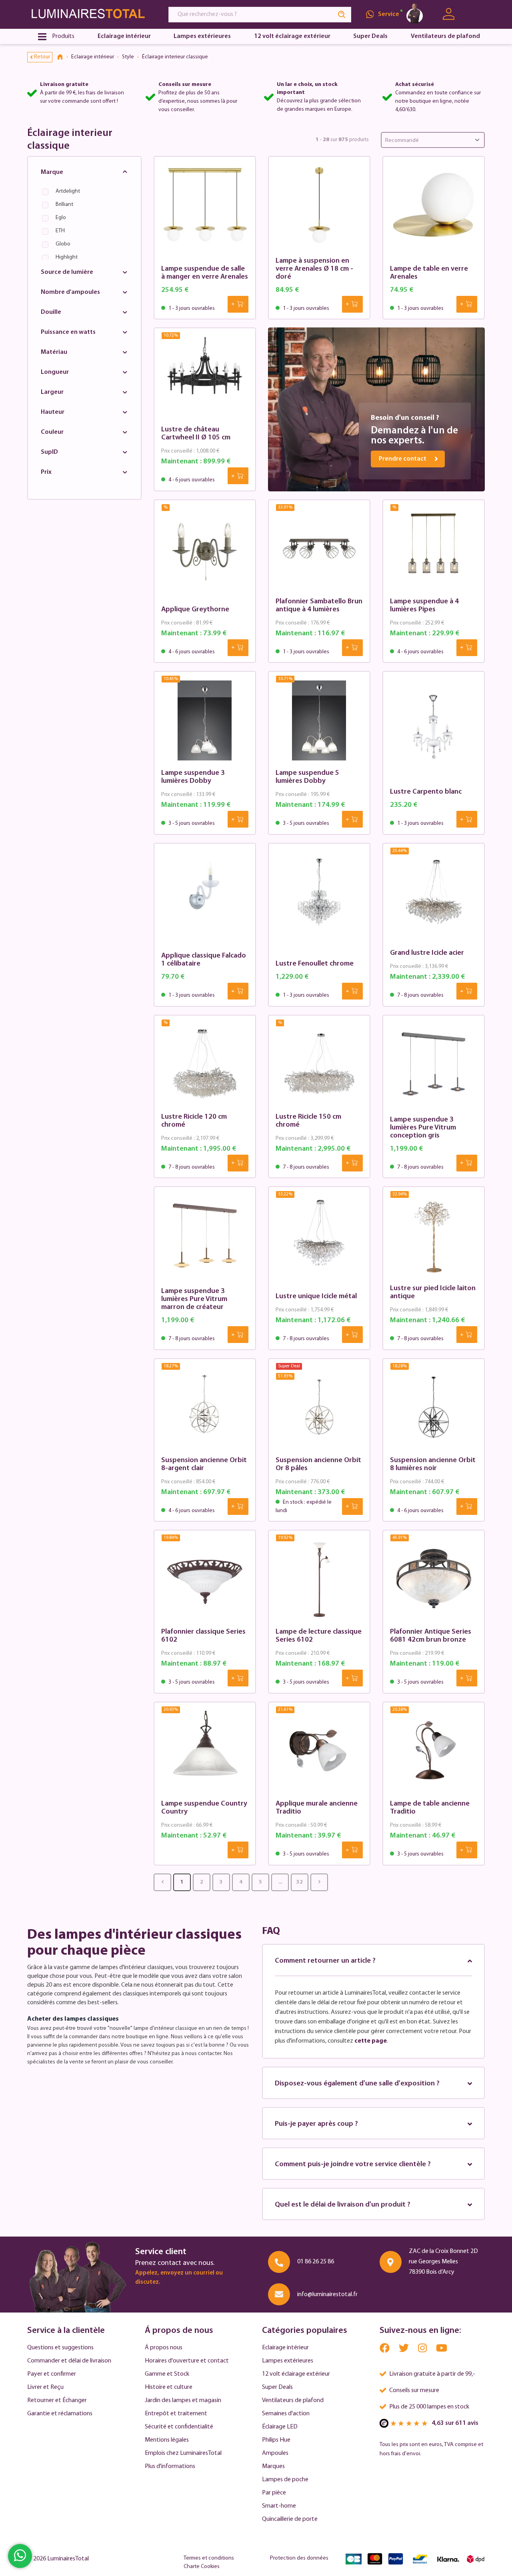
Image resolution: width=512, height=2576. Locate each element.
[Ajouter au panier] (238, 304)
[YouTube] (442, 2350)
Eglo (61, 218)
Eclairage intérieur (285, 2348)
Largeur (52, 392)
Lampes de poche (285, 2480)
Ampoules (275, 2453)
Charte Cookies (202, 2567)
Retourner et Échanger (57, 2400)
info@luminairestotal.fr (327, 2295)
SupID (49, 452)
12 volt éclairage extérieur (296, 2374)
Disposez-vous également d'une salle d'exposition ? (357, 2084)
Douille (51, 312)
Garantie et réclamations (60, 2414)
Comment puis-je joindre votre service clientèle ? (353, 2165)
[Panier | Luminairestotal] (475, 14)
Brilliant (64, 205)
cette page (371, 2041)
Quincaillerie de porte (290, 2519)
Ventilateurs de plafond (293, 2400)
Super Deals (277, 2387)
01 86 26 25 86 (316, 2262)
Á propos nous (164, 2348)
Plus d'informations (170, 2466)
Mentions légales (167, 2440)
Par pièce (274, 2493)
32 (300, 1882)
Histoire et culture (169, 2387)
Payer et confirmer (52, 2374)
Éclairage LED (280, 2427)
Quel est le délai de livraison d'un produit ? (343, 2205)
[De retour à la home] (63, 57)
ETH (60, 231)
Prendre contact (403, 459)
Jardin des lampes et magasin (183, 2400)
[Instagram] (423, 2350)
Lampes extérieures (288, 2361)
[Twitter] (404, 2350)
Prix (46, 472)
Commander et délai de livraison (69, 2361)
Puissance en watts (68, 332)
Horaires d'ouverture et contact (187, 2361)
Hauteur (53, 412)
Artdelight (68, 191)
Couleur (52, 432)
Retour (42, 57)
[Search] (342, 15)
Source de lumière (67, 272)
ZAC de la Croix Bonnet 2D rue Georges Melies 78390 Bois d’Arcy (443, 2262)
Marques (273, 2466)
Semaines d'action (286, 2414)
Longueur (55, 372)
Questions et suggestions (60, 2348)
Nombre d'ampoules (70, 292)
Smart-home (279, 2506)
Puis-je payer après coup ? (316, 2124)
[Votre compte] (449, 14)
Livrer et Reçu (45, 2387)
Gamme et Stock (167, 2374)
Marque (52, 172)
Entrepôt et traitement (176, 2414)
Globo (63, 244)
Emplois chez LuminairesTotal (183, 2453)
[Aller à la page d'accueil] (90, 14)
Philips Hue (276, 2440)
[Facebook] (385, 2350)
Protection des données (299, 2558)
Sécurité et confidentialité (179, 2427)
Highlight (67, 257)
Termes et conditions (209, 2558)
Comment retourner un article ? (325, 1961)
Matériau (54, 352)
